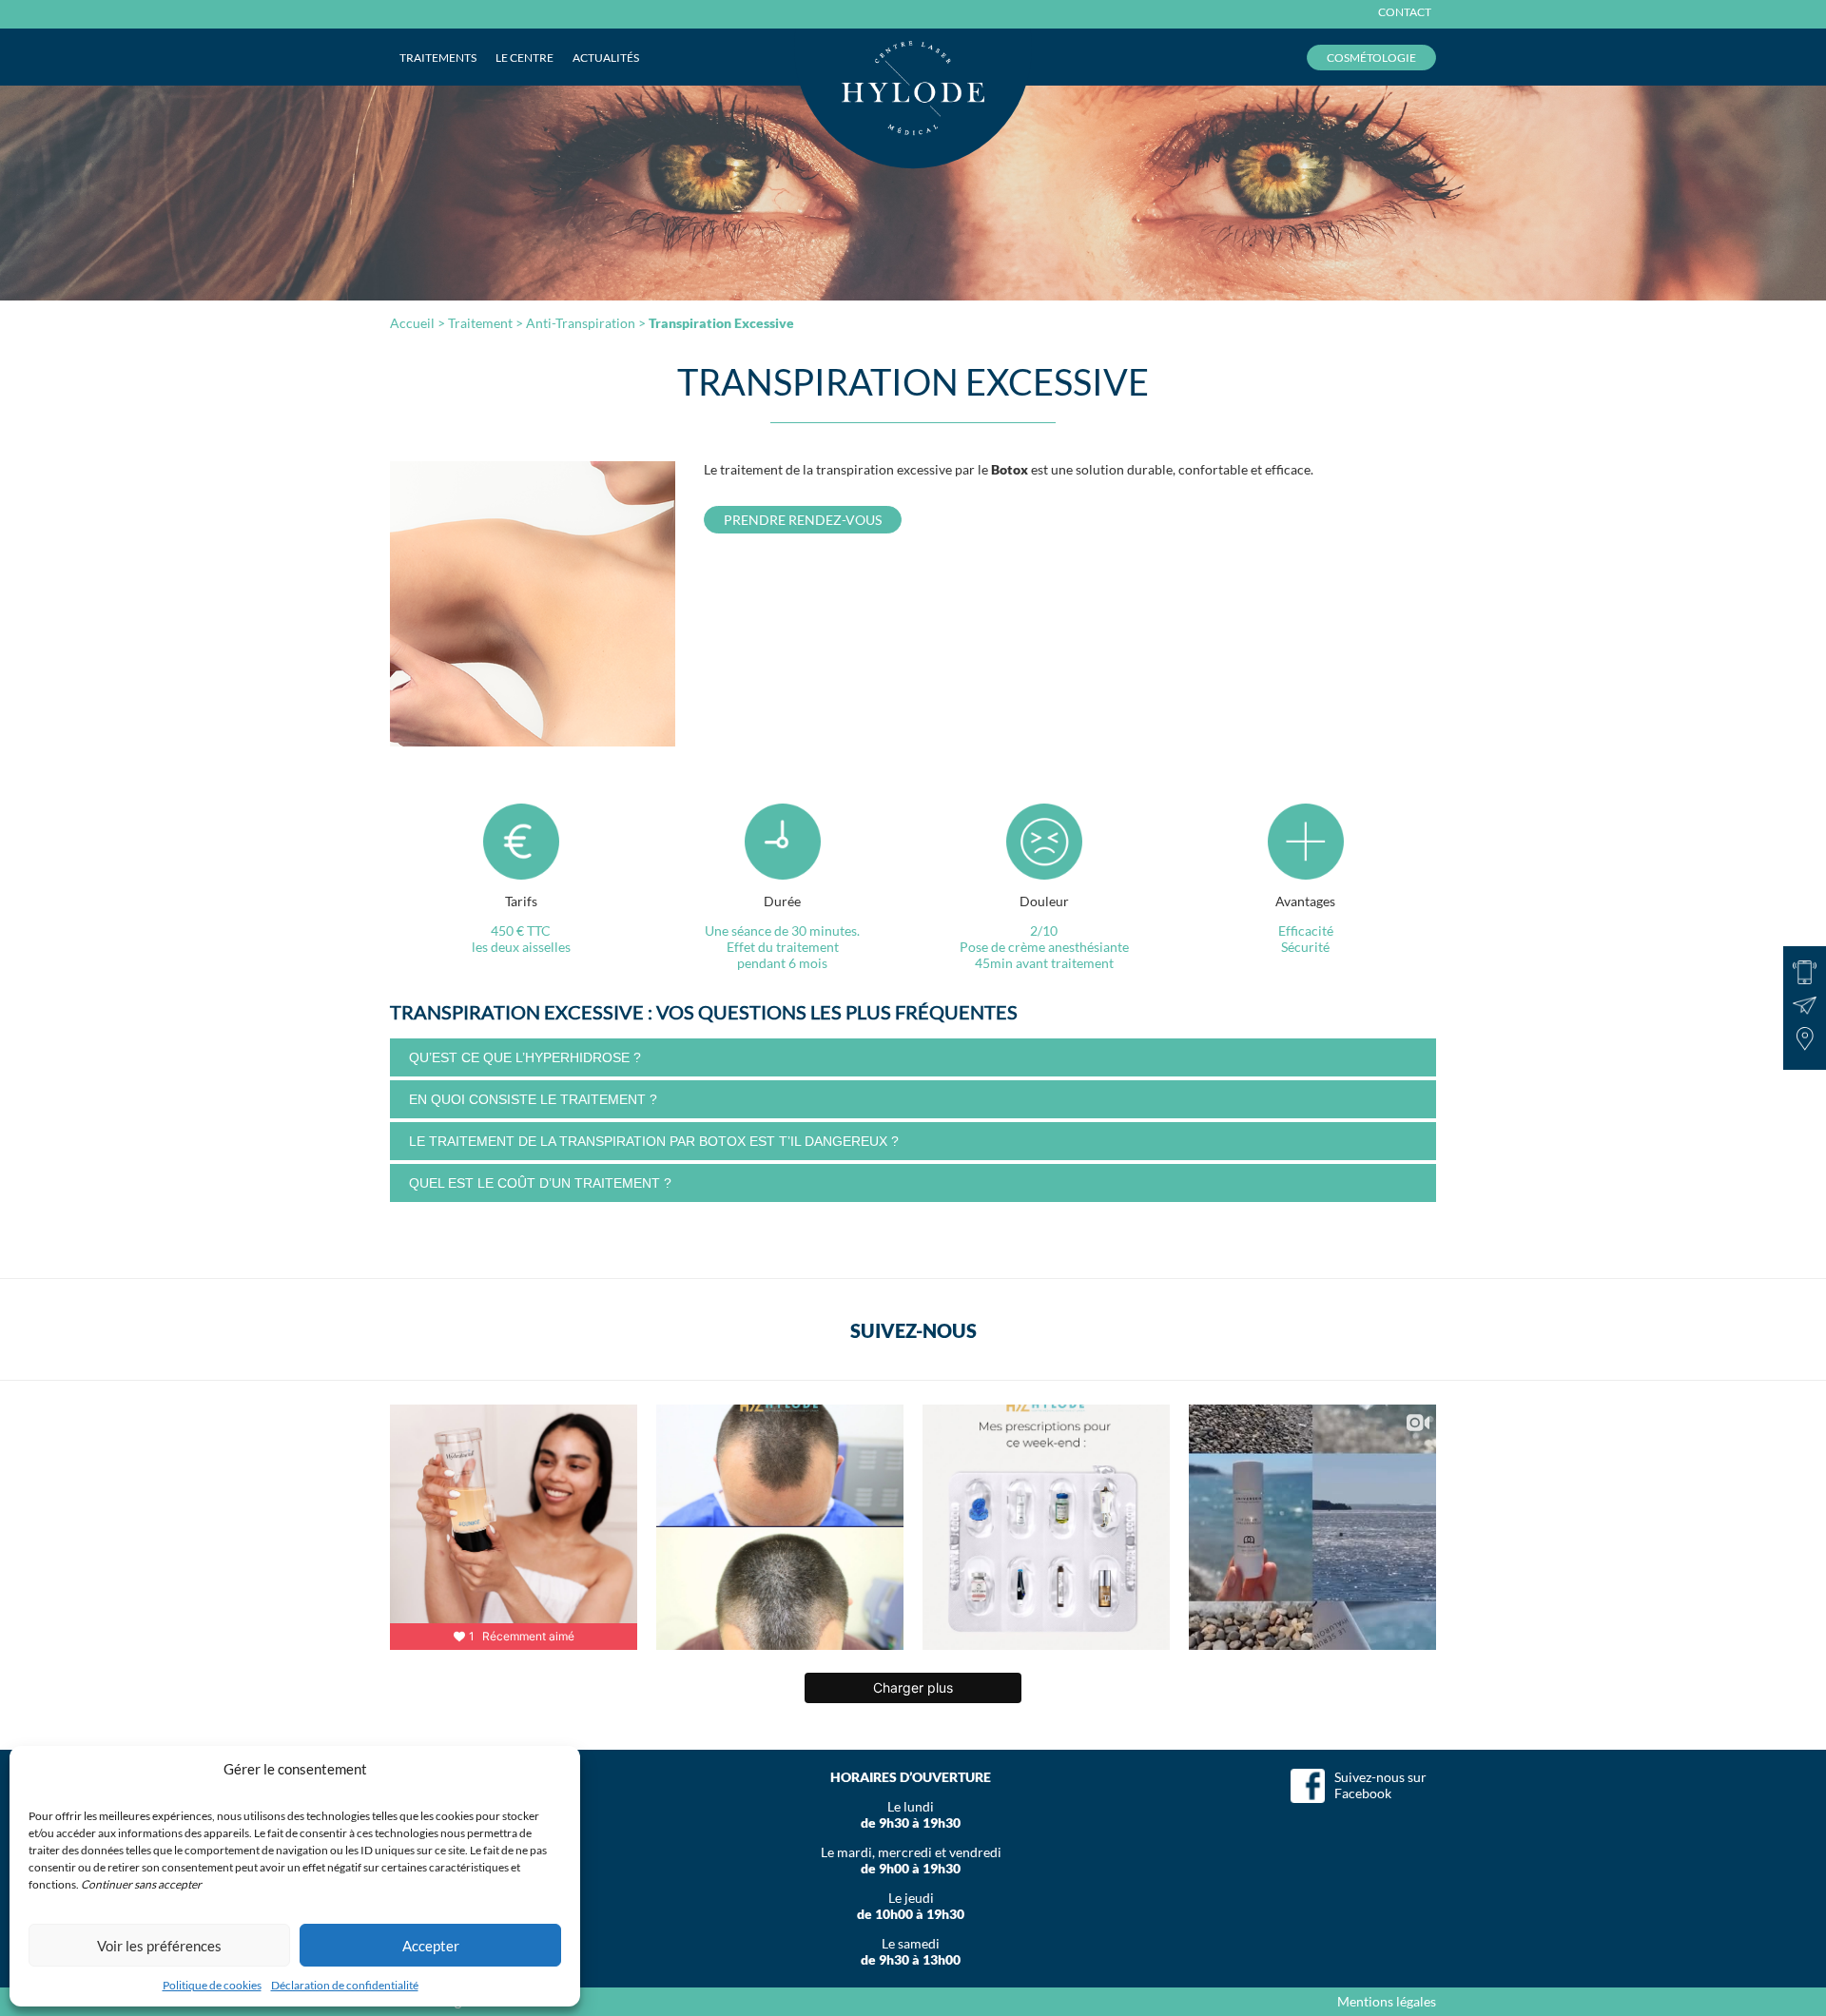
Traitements (438, 58)
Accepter (431, 1946)
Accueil (412, 323)
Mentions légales (1387, 2001)
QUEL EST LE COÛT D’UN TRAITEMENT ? (540, 1183)
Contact (1405, 12)
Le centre (524, 58)
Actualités (606, 58)
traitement (480, 323)
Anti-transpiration (581, 323)
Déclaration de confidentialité (345, 1985)
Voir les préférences (159, 1946)
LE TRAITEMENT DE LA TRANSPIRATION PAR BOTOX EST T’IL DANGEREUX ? (654, 1141)
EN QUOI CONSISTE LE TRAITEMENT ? (533, 1099)
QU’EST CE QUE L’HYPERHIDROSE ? (525, 1057)
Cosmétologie (1371, 58)
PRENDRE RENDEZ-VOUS (803, 520)
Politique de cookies (212, 1985)
